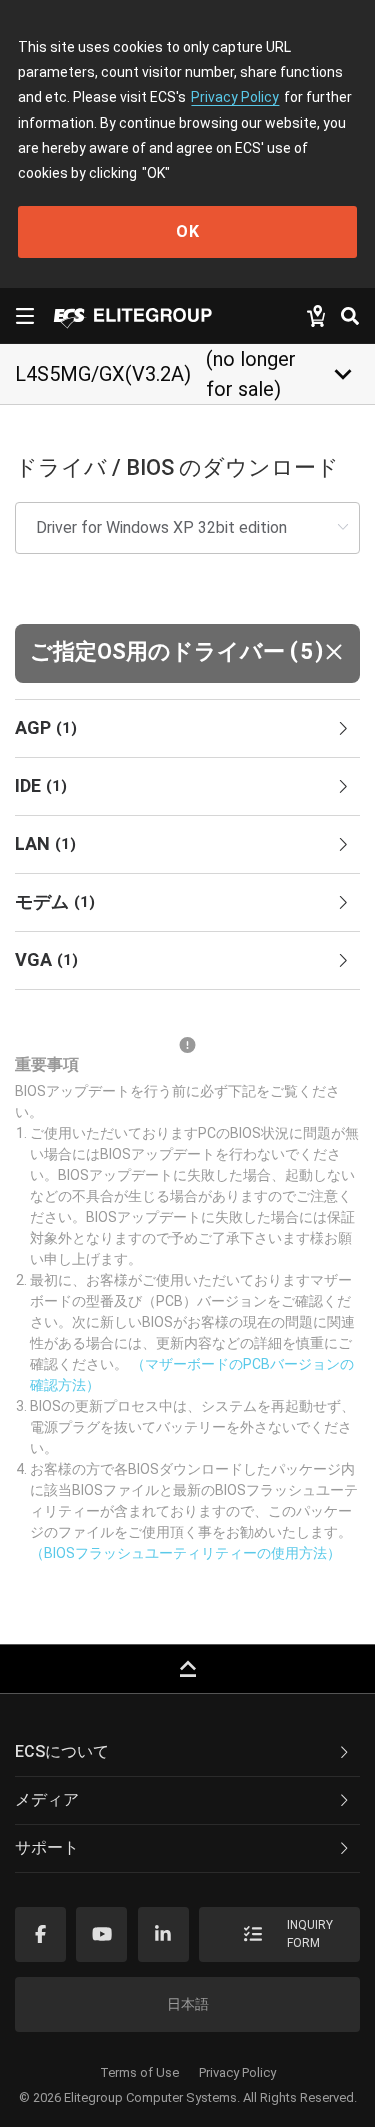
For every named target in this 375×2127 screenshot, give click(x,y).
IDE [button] (41, 785)
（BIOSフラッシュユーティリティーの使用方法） (185, 1553)
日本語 (188, 2004)
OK (188, 231)
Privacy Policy (235, 97)
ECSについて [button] (62, 1751)
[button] (187, 653)
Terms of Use (139, 2072)
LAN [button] (45, 843)
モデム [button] (55, 901)
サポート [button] (47, 1847)
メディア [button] (47, 1799)
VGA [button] (46, 959)
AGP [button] (46, 727)
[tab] (187, 729)
